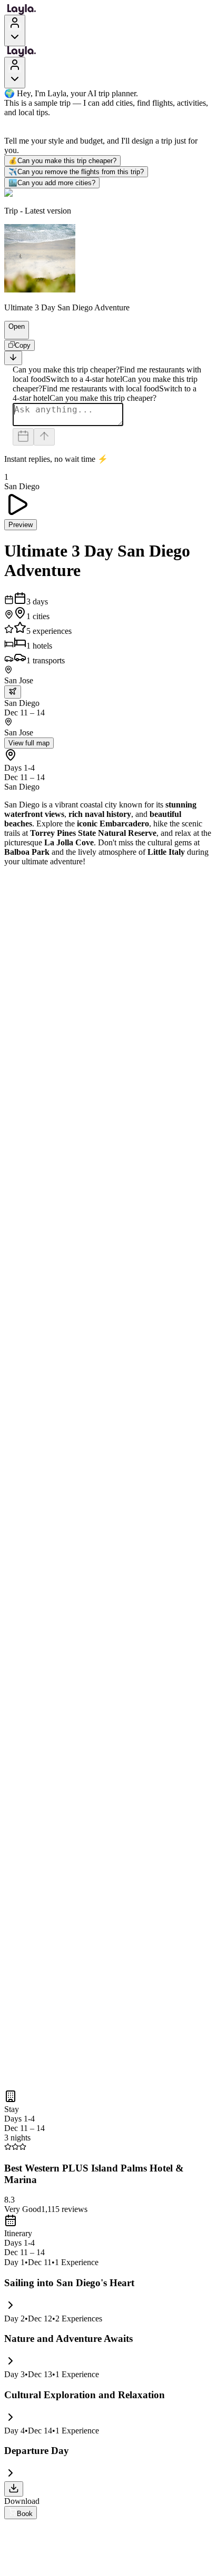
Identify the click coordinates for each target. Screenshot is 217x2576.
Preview (21, 525)
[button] (12, 334)
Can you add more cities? (52, 183)
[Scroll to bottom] (13, 358)
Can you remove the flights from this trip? (76, 172)
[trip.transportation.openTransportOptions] (13, 692)
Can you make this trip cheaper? (62, 161)
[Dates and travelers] (23, 437)
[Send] (44, 437)
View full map (29, 743)
